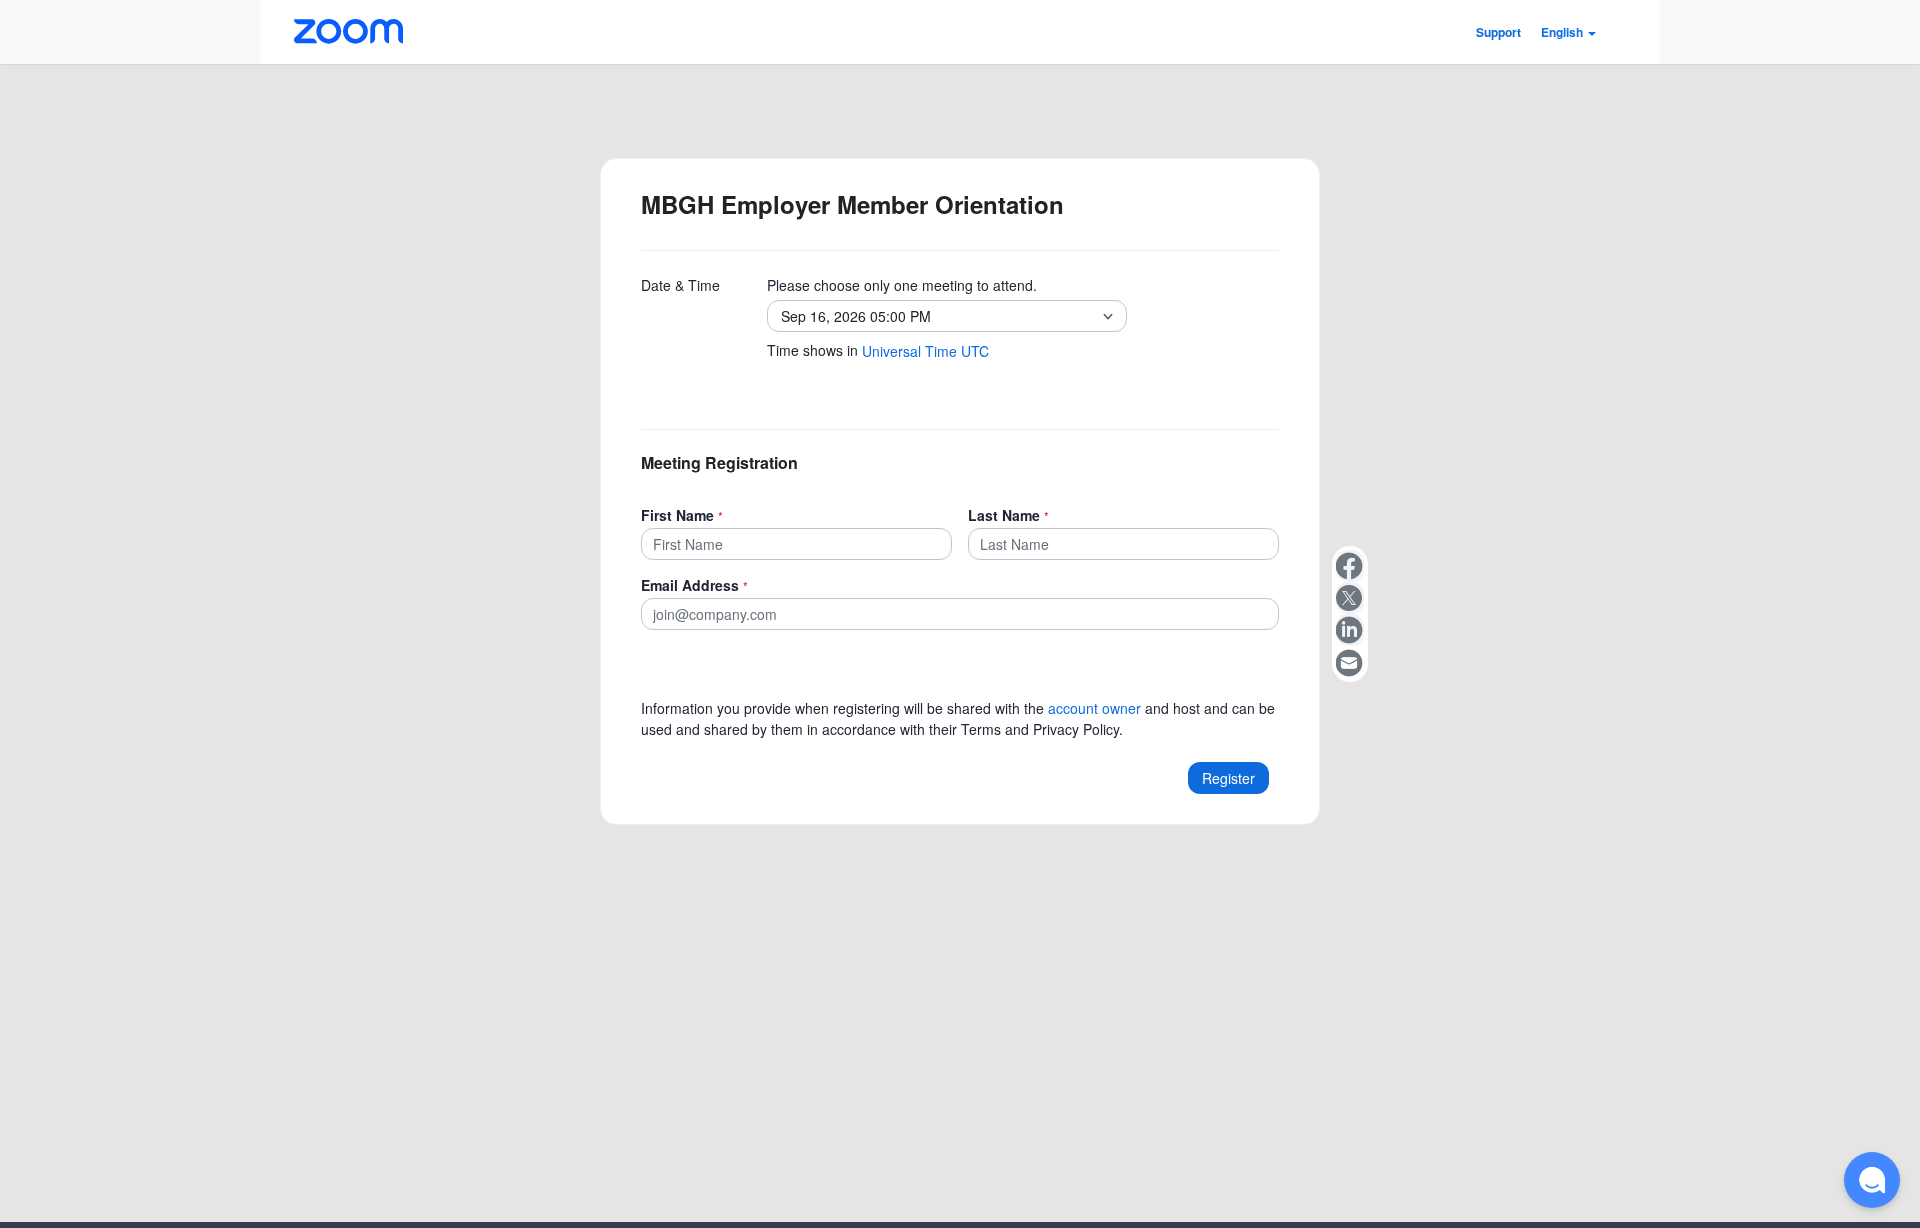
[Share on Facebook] (1350, 566)
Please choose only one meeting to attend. (902, 285)
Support (1498, 32)
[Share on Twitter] (1350, 598)
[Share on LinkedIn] (1350, 630)
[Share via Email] (1350, 662)
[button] (1568, 32)
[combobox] (937, 316)
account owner (1094, 708)
